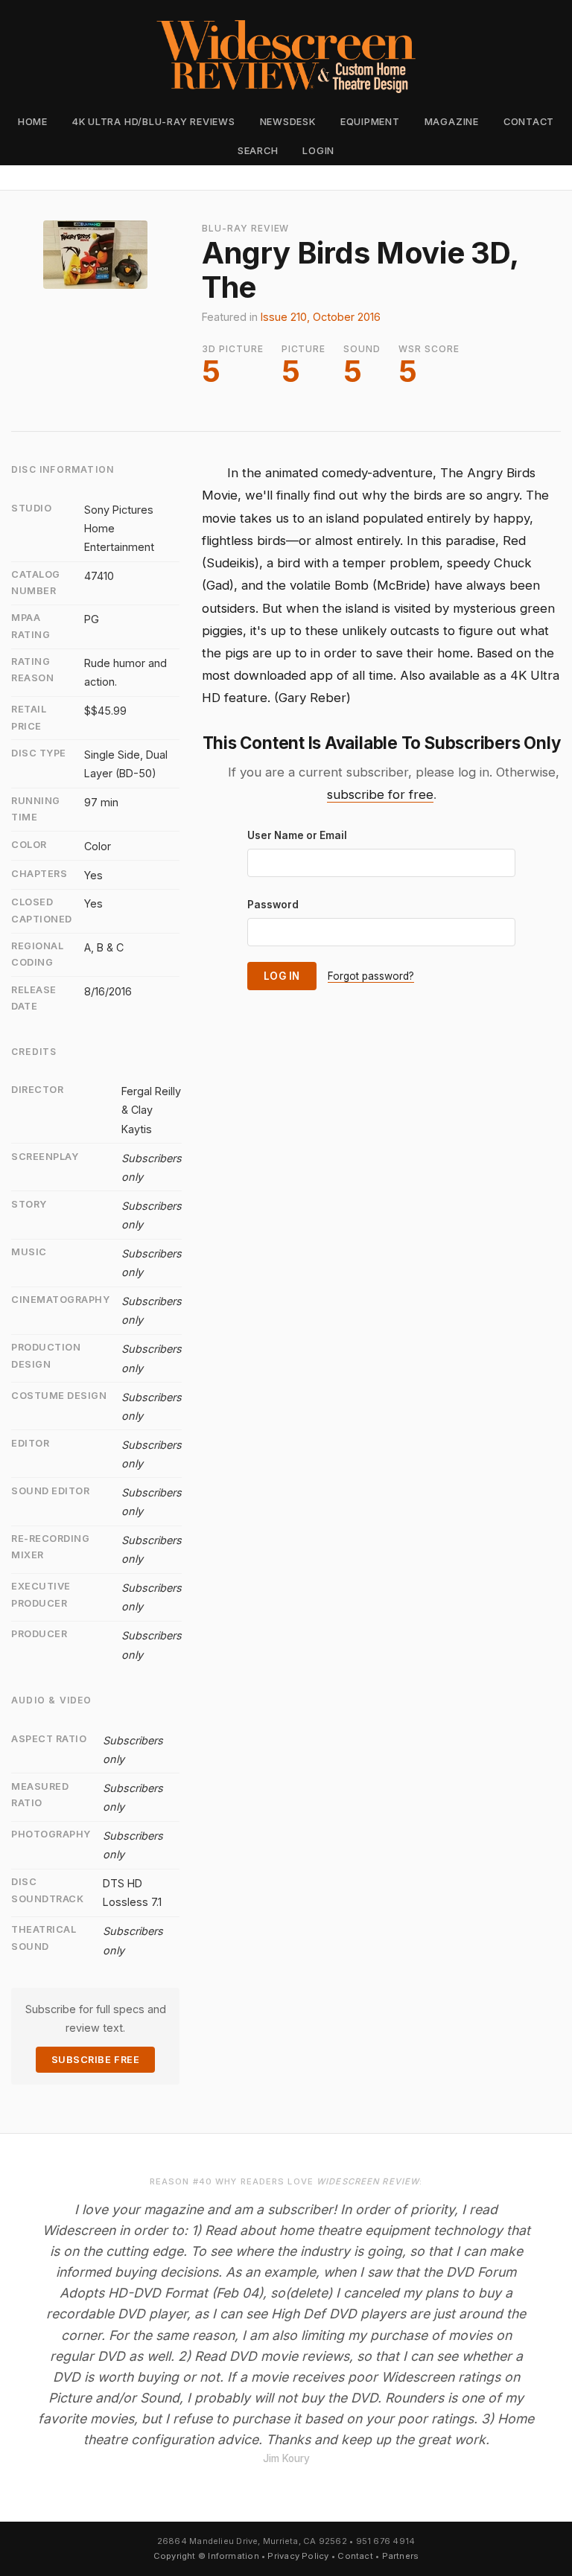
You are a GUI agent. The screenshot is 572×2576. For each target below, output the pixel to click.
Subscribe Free (95, 2060)
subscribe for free (380, 794)
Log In (282, 976)
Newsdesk (288, 122)
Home (33, 122)
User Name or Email (297, 835)
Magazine (452, 122)
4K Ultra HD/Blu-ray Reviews (154, 122)
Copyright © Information (206, 2556)
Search (258, 151)
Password (273, 905)
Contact (529, 122)
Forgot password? (371, 976)
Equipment (370, 122)
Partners (401, 2556)
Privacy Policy (298, 2556)
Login (318, 151)
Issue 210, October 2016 (321, 317)
